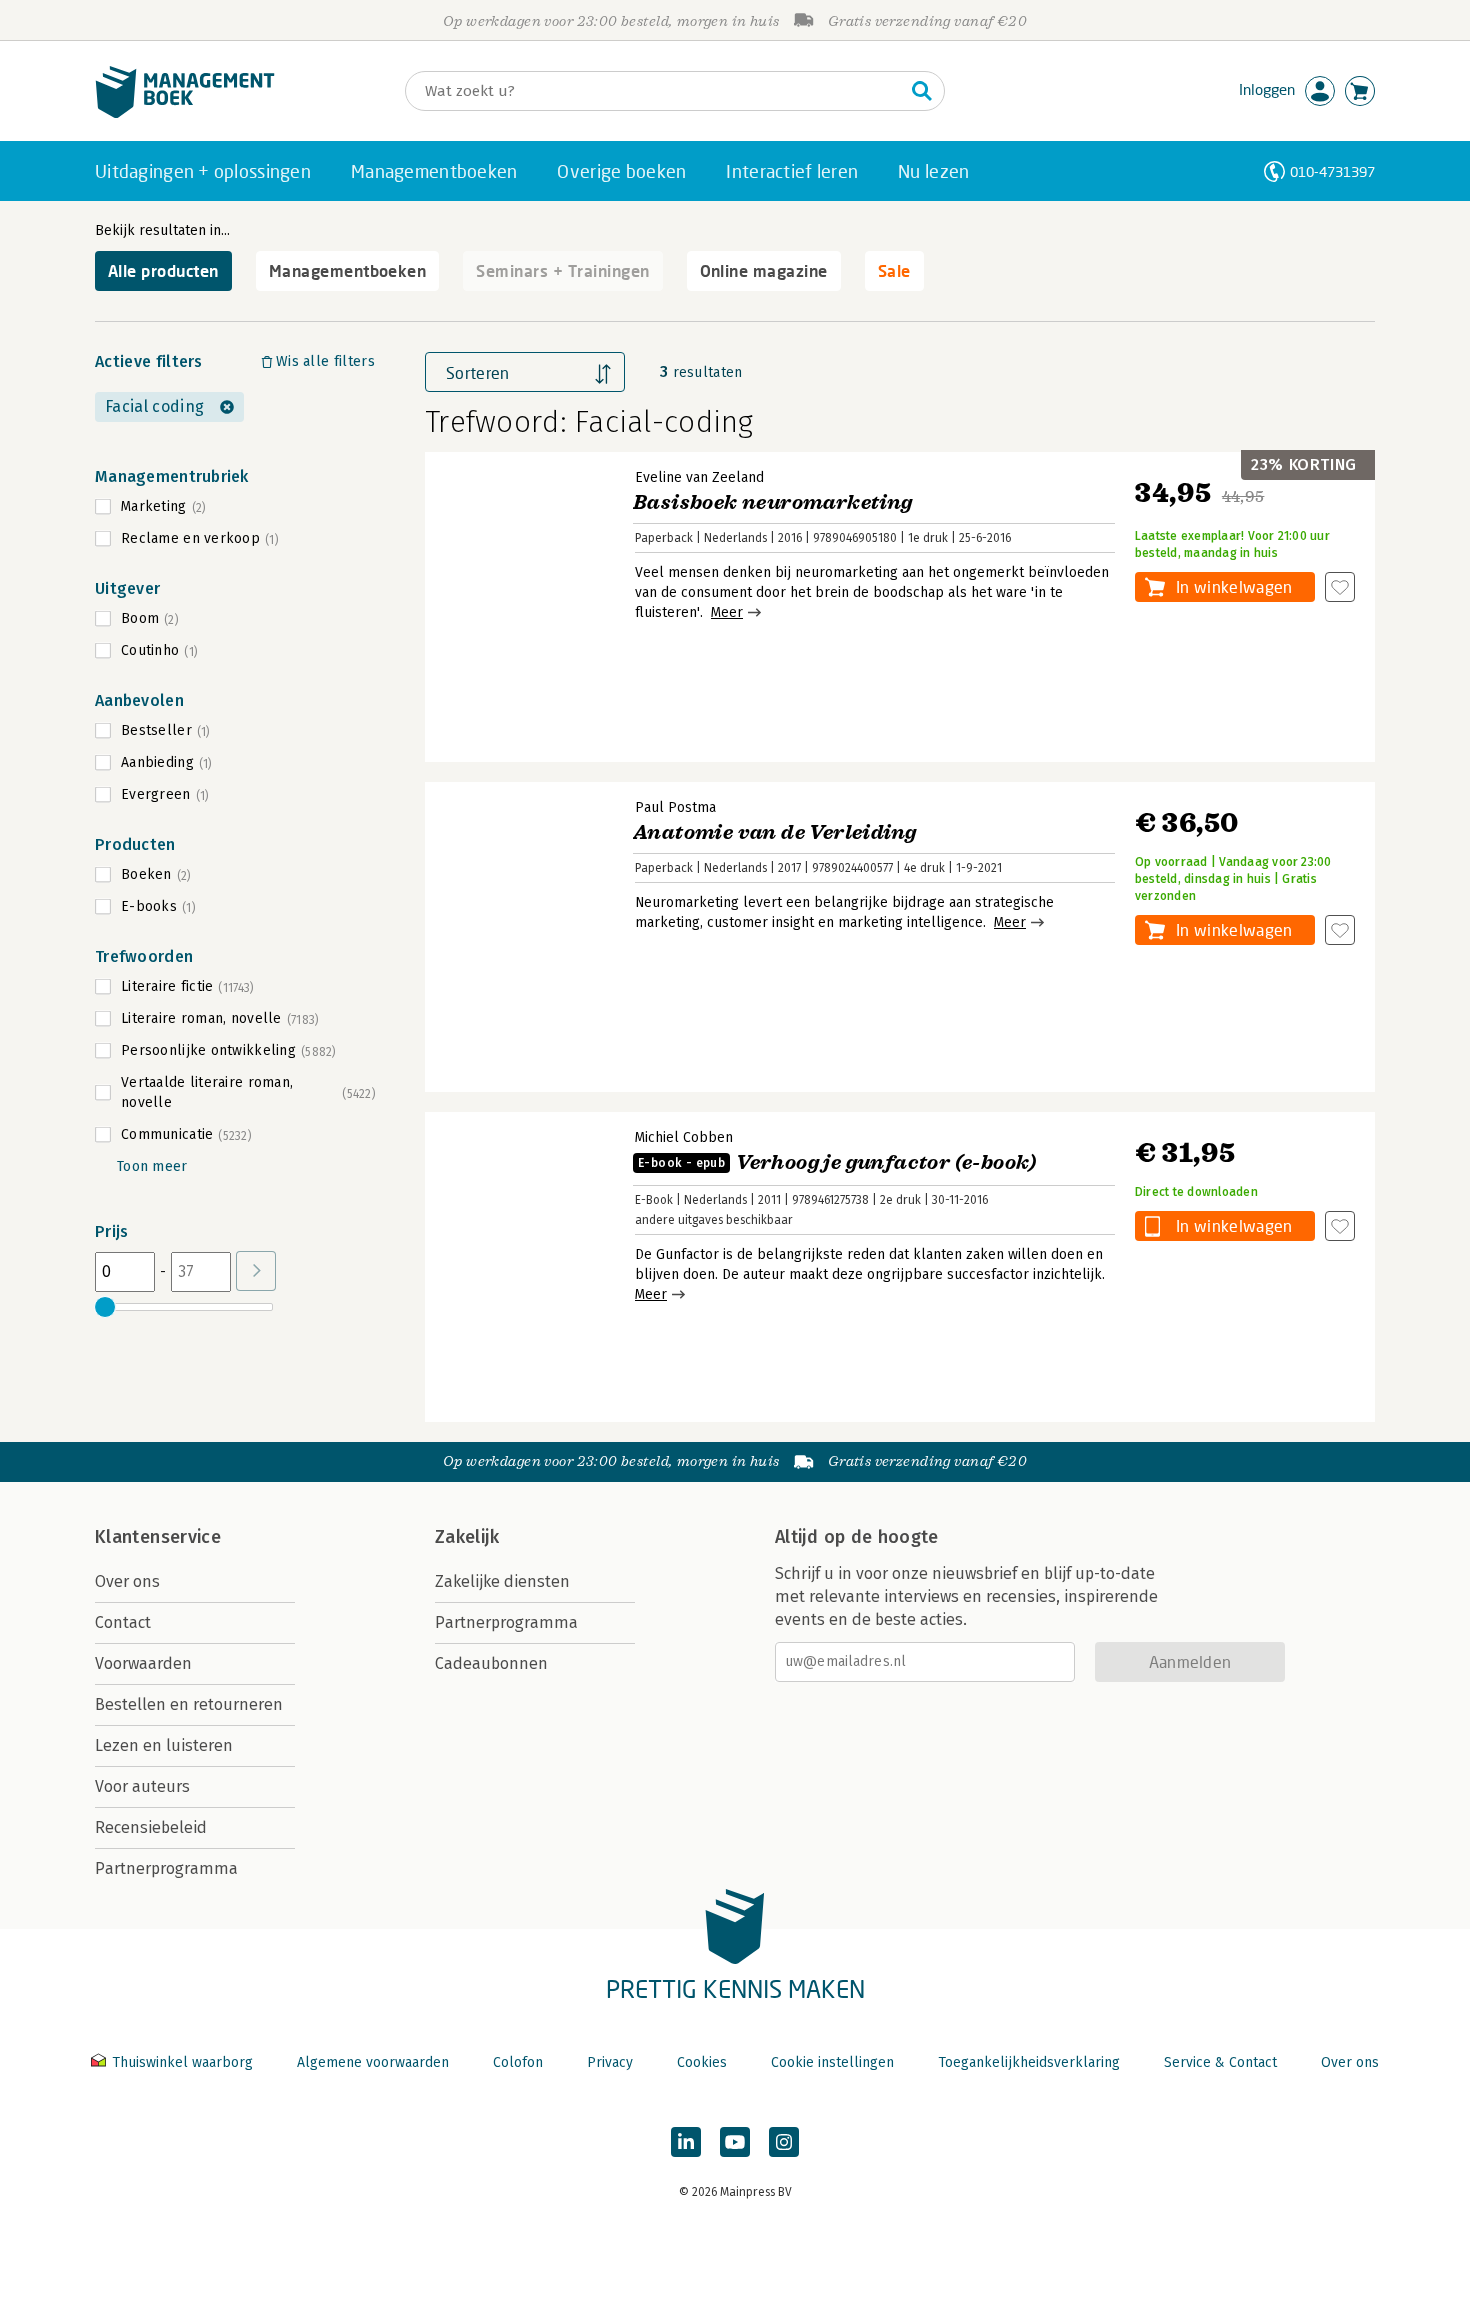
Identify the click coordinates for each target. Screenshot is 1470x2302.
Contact (123, 1622)
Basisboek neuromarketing (773, 502)
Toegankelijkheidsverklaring (1029, 2062)
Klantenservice (158, 1537)
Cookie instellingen (832, 2062)
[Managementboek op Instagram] (784, 2142)
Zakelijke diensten (502, 1581)
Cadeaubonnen (491, 1663)
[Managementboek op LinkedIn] (686, 2142)
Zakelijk (467, 1537)
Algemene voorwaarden (373, 2062)
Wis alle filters (325, 361)
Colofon (518, 2062)
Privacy (610, 2062)
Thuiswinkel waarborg (182, 2062)
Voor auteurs (142, 1786)
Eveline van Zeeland (699, 477)
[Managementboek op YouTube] (735, 2142)
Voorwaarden (143, 1663)
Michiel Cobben (684, 1137)
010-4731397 (1332, 171)
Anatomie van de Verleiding (774, 832)
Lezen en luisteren (164, 1745)
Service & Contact (1220, 2062)
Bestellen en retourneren (189, 1704)
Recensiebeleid (151, 1827)
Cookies (702, 2062)
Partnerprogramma (166, 1868)
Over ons (127, 1581)
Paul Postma (675, 807)
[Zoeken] (922, 91)
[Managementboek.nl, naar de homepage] (185, 113)
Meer (727, 612)
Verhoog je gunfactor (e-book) (837, 1162)
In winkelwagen (1234, 586)
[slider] (105, 1307)
